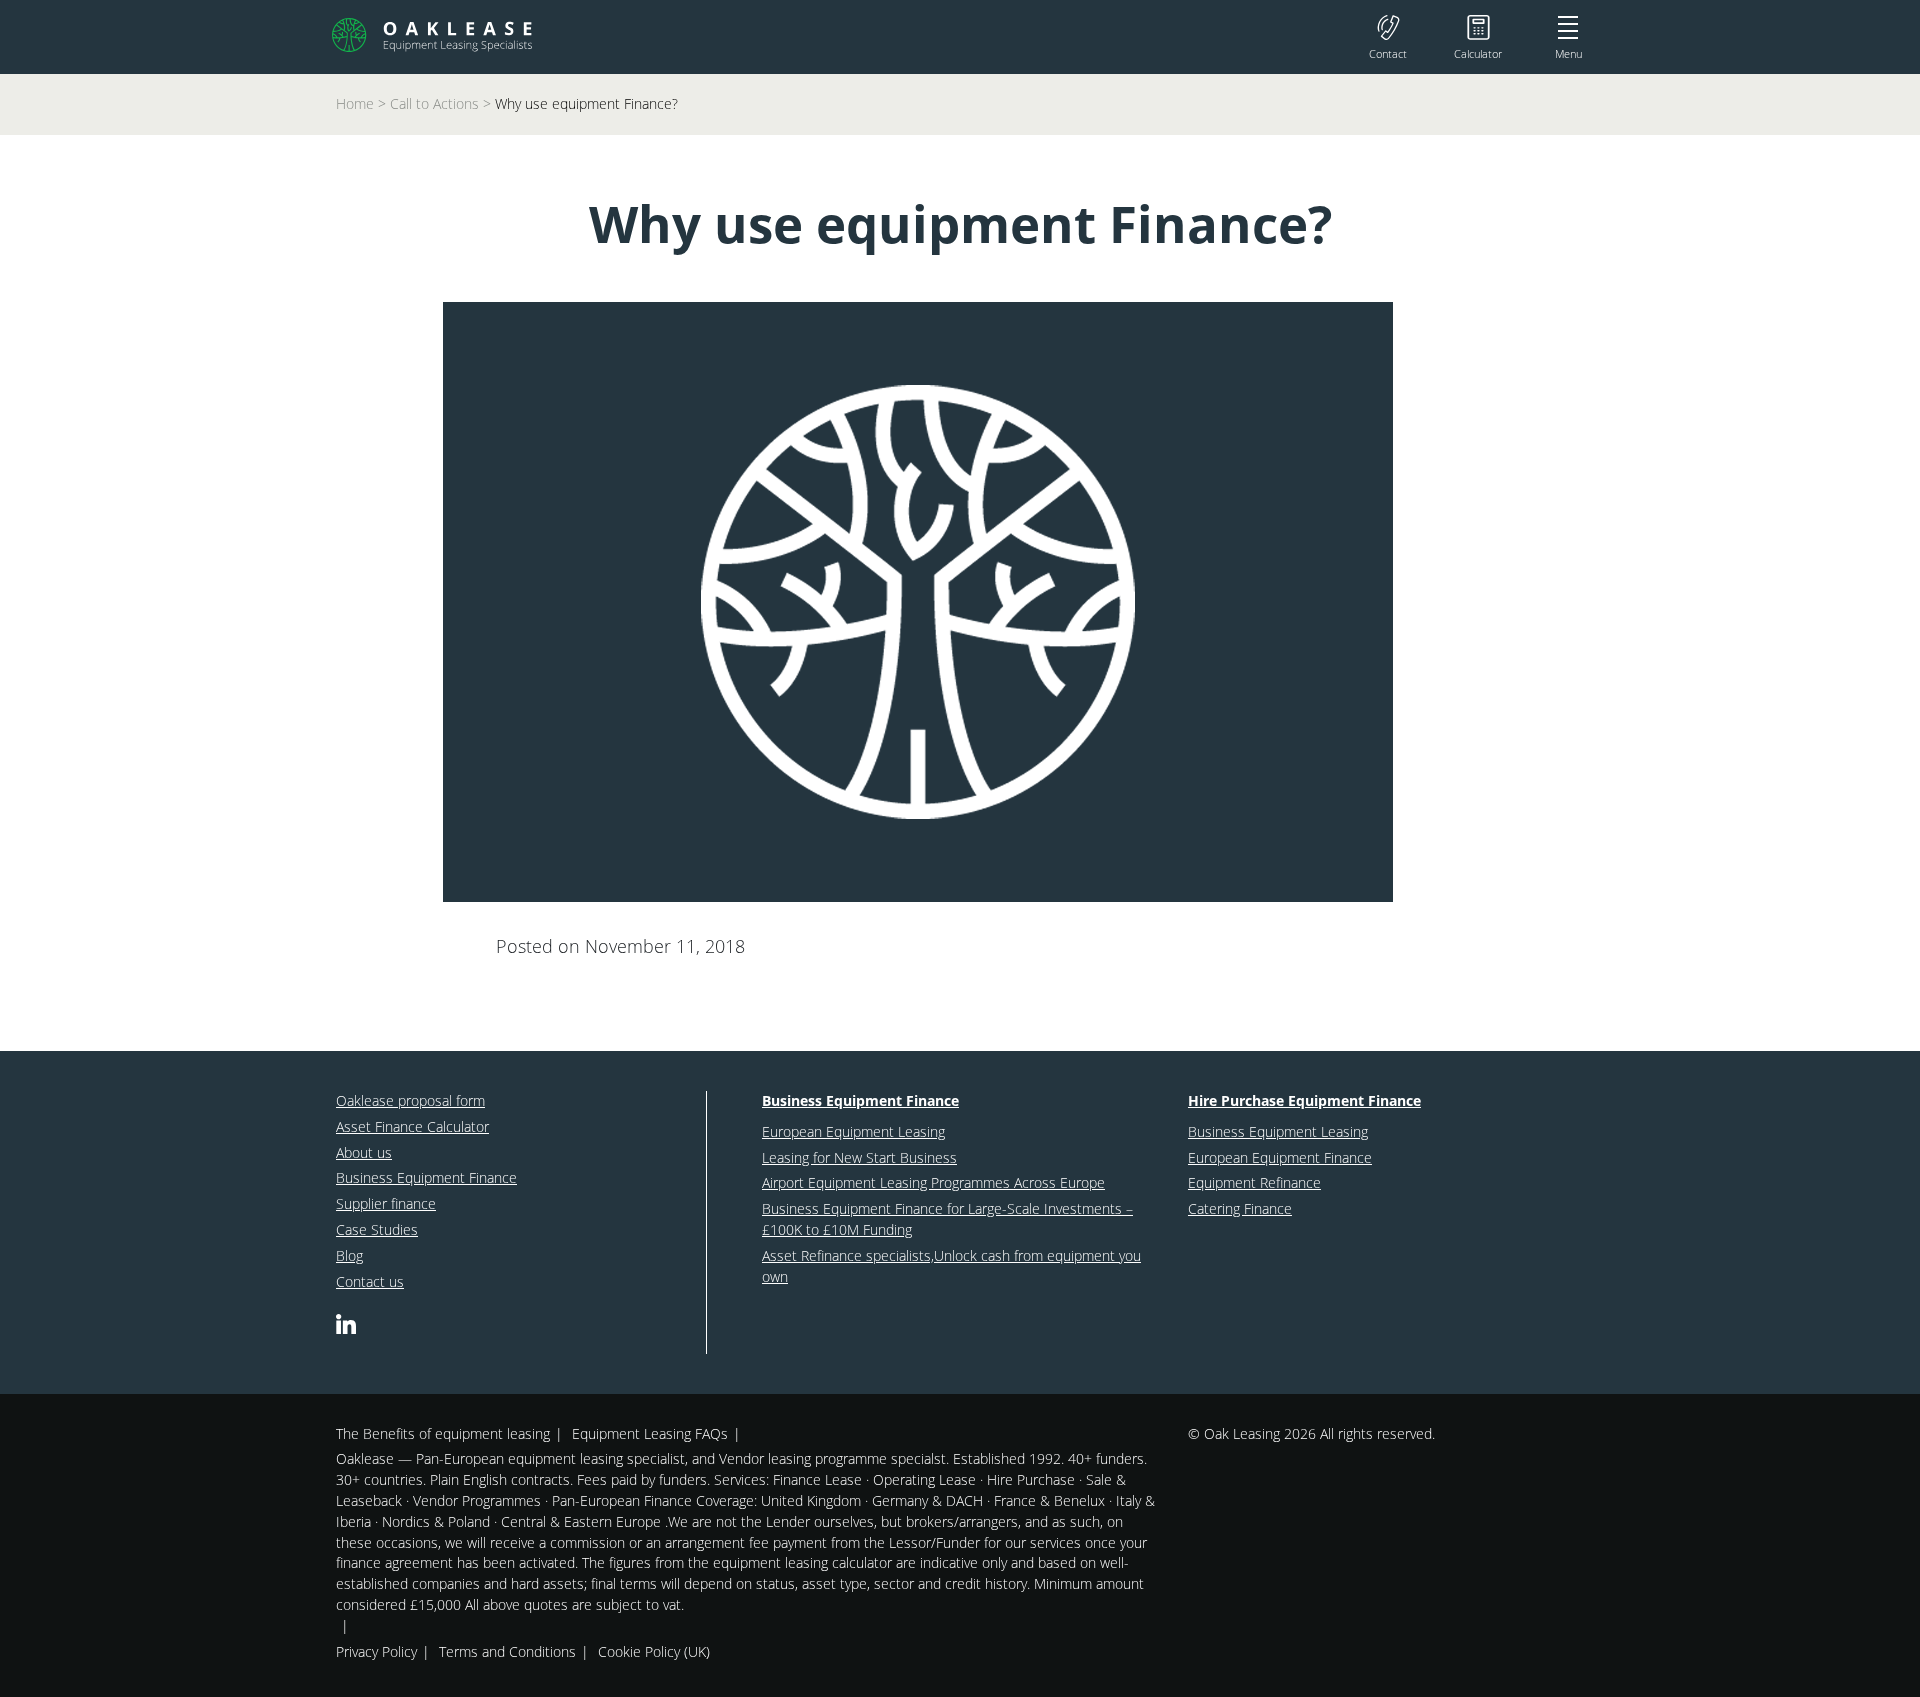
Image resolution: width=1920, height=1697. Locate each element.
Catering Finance (1240, 1208)
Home (355, 103)
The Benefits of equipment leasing (443, 1433)
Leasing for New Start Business (859, 1157)
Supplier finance (386, 1203)
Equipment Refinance (1254, 1182)
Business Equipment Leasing (1278, 1131)
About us (364, 1152)
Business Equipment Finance (426, 1177)
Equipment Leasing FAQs (650, 1433)
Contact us (370, 1281)
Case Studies (377, 1229)
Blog (349, 1255)
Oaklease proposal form (410, 1100)
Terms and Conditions (507, 1651)
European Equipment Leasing (853, 1131)
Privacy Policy (376, 1651)
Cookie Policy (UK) (654, 1651)
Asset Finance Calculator (412, 1126)
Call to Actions (434, 103)
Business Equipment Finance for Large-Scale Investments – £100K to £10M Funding (947, 1219)
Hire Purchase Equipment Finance (1304, 1100)
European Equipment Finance (1280, 1157)
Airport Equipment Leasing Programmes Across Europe (933, 1182)
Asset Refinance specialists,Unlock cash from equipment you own (951, 1266)
